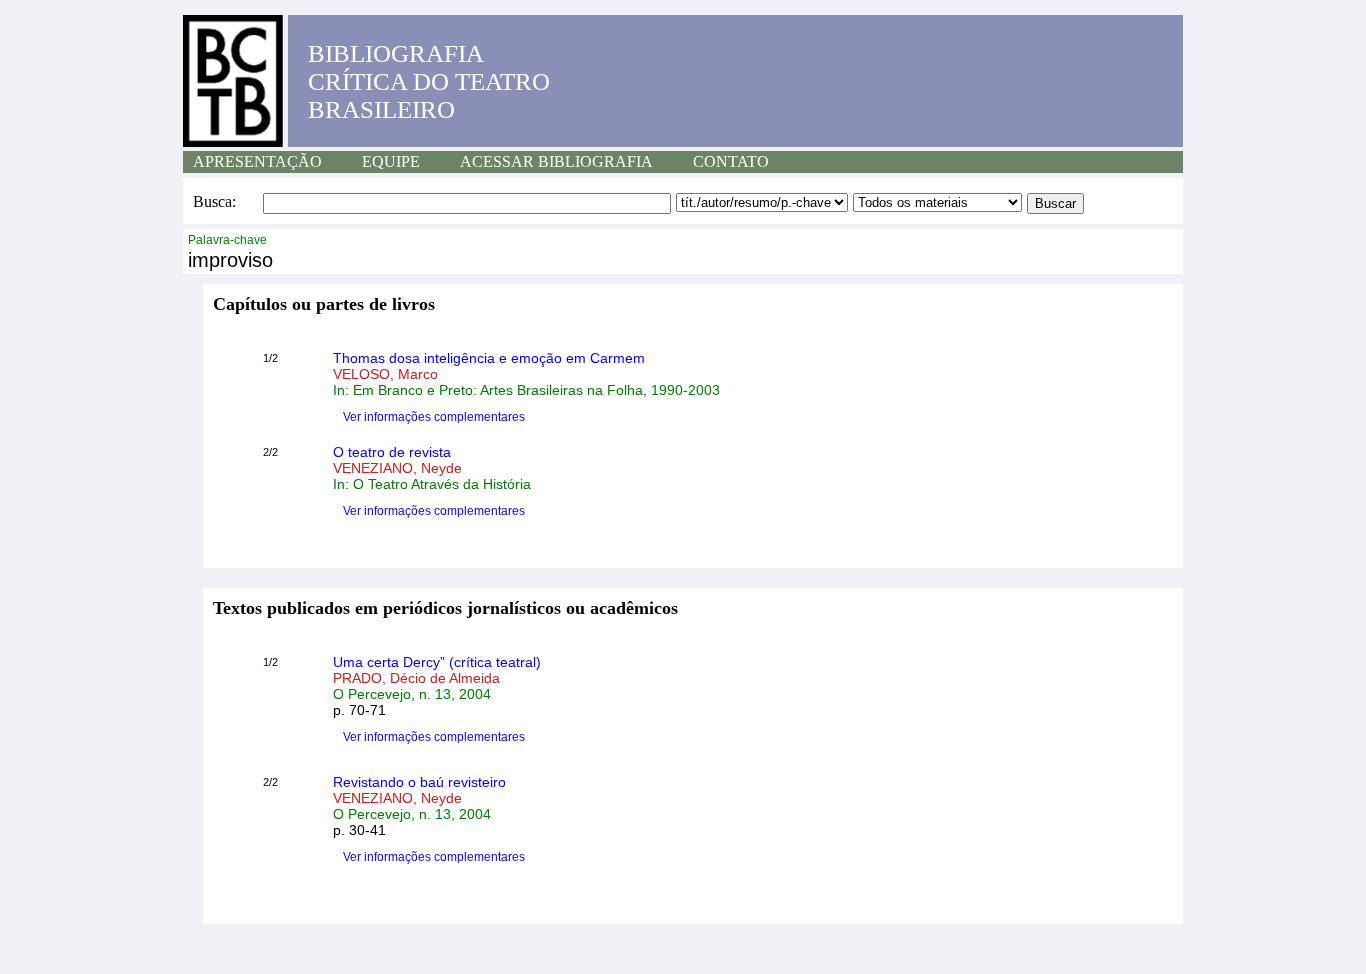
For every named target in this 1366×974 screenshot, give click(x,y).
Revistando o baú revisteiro (419, 782)
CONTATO (731, 161)
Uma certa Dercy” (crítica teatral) (437, 662)
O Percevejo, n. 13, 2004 (412, 694)
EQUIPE (391, 161)
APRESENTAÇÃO (257, 161)
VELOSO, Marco (385, 374)
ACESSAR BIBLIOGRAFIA (556, 161)
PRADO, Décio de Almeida (416, 678)
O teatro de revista (392, 452)
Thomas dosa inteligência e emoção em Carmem (489, 358)
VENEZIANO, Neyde (397, 468)
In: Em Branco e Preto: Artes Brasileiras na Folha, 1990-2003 (526, 390)
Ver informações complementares (434, 417)
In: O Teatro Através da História (432, 484)
